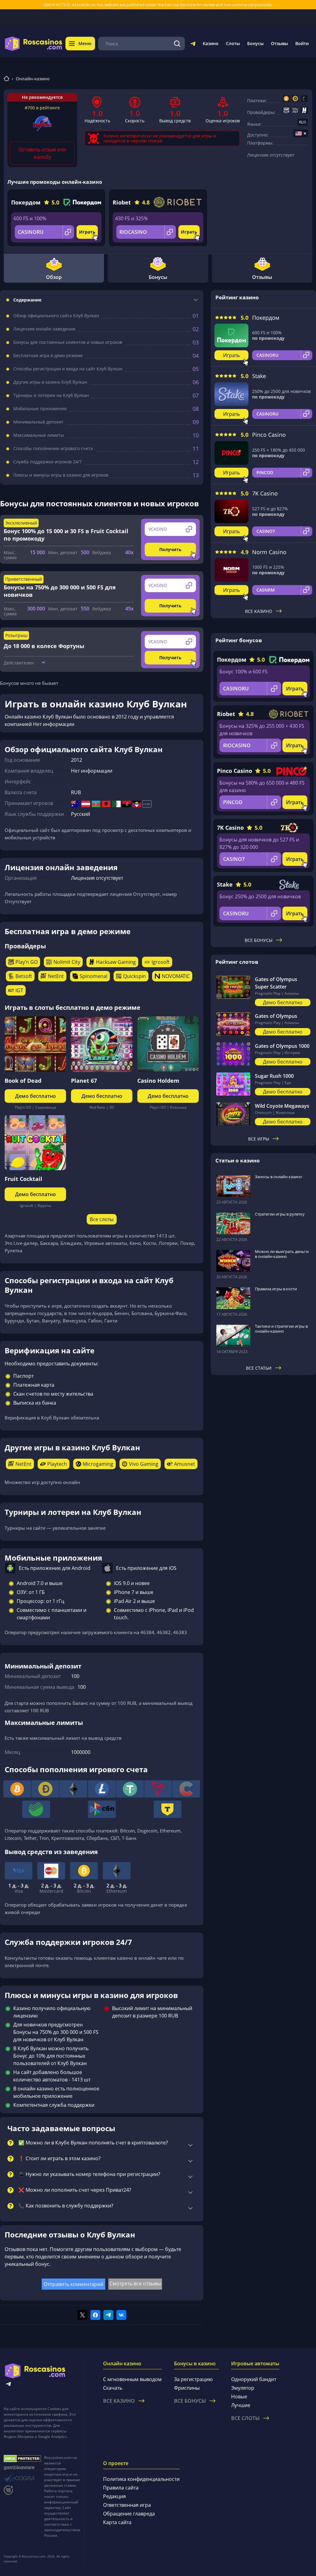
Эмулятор (243, 2388)
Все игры (259, 1139)
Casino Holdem (158, 1081)
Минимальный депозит (38, 422)
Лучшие (241, 2405)
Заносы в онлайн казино (279, 1177)
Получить (170, 549)
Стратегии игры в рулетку (280, 1214)
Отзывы (279, 43)
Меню (85, 43)
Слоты (233, 43)
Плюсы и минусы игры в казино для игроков (61, 475)
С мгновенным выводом (132, 2379)
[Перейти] (193, 45)
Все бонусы (259, 940)
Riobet (122, 202)
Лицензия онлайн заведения (44, 329)
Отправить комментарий (73, 2284)
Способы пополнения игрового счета (53, 449)
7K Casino (265, 493)
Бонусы (255, 43)
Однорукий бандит (254, 2379)
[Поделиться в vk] (121, 2315)
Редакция (114, 2496)
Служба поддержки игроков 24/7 (48, 462)
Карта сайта (117, 2522)
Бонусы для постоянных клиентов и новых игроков (68, 342)
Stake (259, 376)
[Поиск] (177, 44)
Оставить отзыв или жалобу (42, 153)
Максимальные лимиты (39, 435)
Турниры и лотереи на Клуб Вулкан (51, 395)
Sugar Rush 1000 (274, 1076)
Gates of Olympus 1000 (282, 1046)
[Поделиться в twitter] (82, 2315)
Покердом (26, 202)
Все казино (259, 611)
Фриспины (187, 2388)
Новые (239, 2397)
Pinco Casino (269, 435)
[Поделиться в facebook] (95, 2315)
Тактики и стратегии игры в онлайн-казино (281, 1329)
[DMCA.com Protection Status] (22, 2459)
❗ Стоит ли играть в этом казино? (59, 2159)
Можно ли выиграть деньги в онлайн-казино (282, 1254)
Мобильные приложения (40, 409)
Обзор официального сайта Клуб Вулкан (56, 316)
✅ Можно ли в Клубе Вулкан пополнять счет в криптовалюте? (93, 2143)
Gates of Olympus (276, 1016)
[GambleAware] (22, 2468)
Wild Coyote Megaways (282, 1106)
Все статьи (259, 1368)
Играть (87, 232)
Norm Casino (269, 552)
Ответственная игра (127, 2505)
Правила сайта (121, 2488)
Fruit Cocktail (23, 1179)
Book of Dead (23, 1081)
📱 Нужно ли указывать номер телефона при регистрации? (89, 2174)
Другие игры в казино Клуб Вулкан (50, 382)
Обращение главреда (129, 2514)
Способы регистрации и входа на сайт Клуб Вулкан (68, 369)
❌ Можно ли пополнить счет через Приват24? (75, 2190)
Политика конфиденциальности (141, 2479)
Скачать (113, 2388)
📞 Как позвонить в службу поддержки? (66, 2206)
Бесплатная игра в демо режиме (48, 356)
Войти (302, 43)
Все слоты (102, 1219)
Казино (211, 43)
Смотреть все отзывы (135, 2283)
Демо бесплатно (35, 1096)
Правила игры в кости (276, 1289)
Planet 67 (84, 1081)
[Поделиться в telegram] (108, 2315)
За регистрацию (193, 2379)
